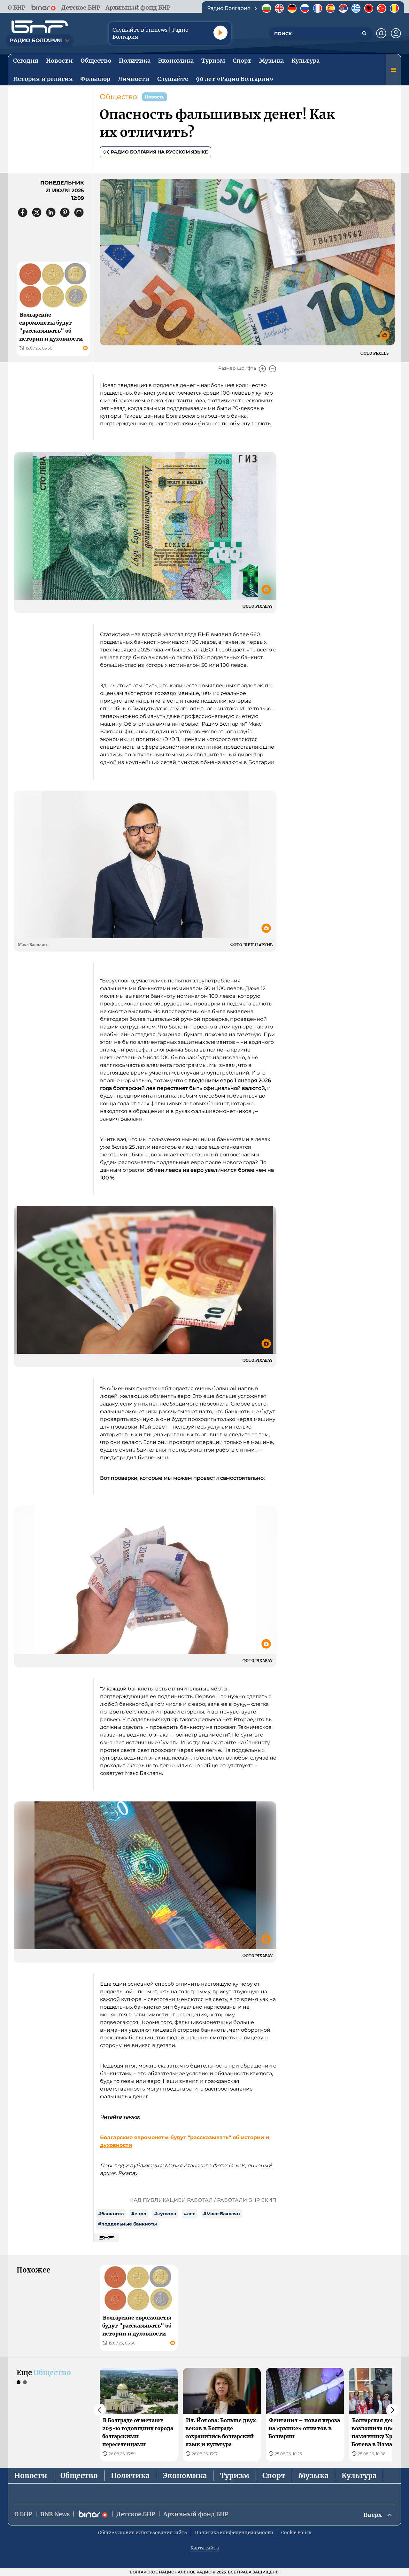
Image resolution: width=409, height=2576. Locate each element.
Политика (130, 2476)
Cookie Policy (296, 2533)
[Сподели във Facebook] (23, 212)
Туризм (235, 2476)
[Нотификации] (381, 33)
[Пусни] (220, 33)
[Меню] (393, 70)
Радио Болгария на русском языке (159, 152)
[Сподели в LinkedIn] (51, 212)
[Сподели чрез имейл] (79, 212)
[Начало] (40, 27)
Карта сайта (205, 2548)
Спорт (274, 2476)
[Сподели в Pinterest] (65, 212)
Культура (359, 2476)
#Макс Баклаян (222, 2214)
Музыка (313, 2476)
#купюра (165, 2214)
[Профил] (396, 33)
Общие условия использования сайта (143, 2533)
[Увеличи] (262, 369)
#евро (139, 2214)
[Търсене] (364, 33)
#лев (190, 2214)
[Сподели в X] (37, 212)
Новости (31, 2476)
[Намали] (273, 369)
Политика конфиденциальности (234, 2533)
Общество (118, 97)
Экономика (185, 2476)
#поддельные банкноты (127, 2224)
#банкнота (111, 2214)
